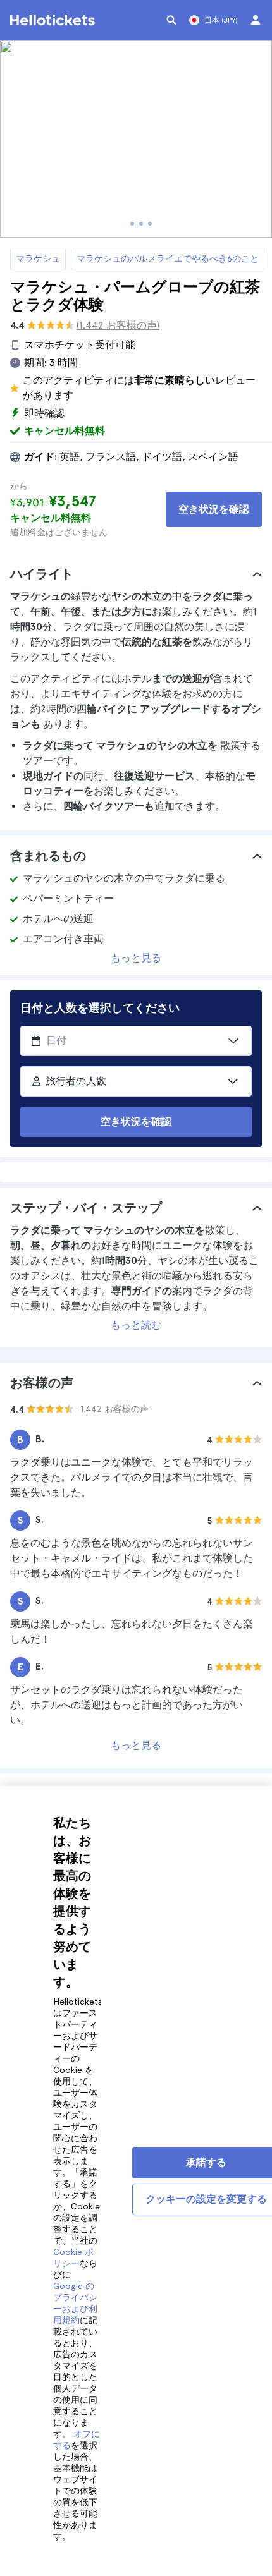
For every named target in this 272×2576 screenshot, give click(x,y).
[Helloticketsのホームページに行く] (54, 20)
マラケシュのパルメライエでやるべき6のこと (168, 258)
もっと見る (136, 958)
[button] (136, 574)
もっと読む (136, 1325)
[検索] (171, 20)
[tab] (136, 574)
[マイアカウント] (256, 20)
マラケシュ (38, 258)
